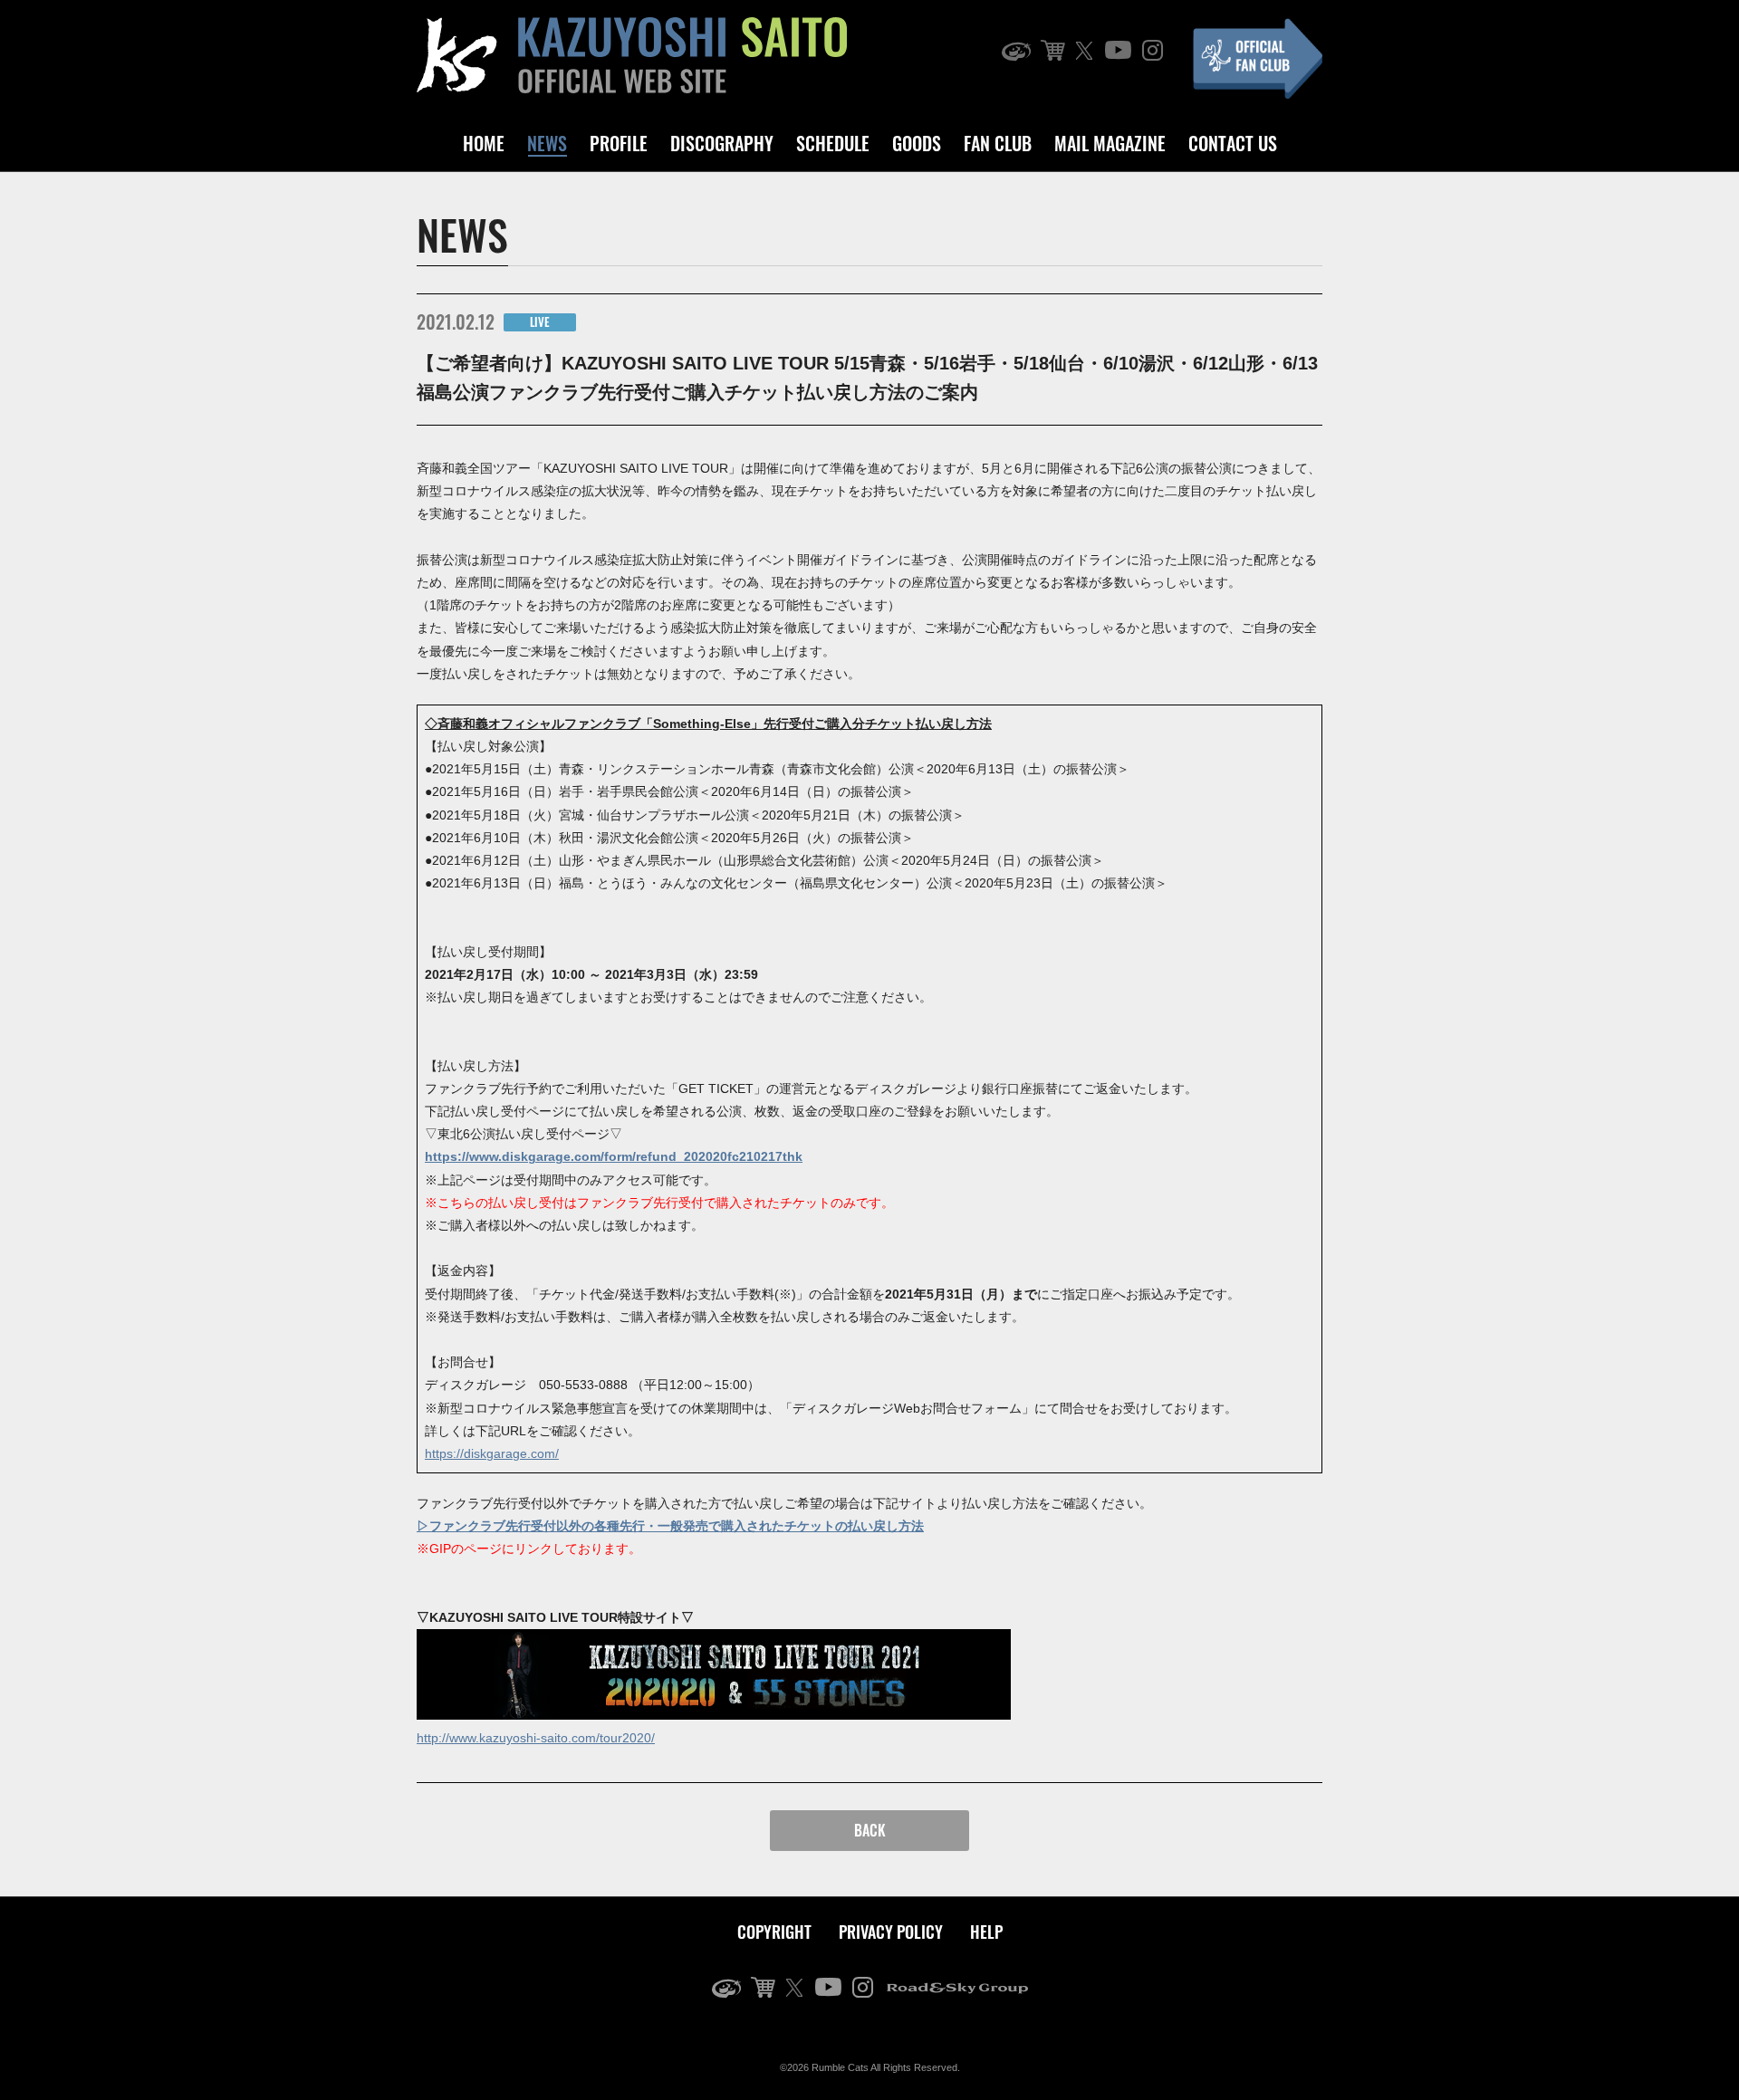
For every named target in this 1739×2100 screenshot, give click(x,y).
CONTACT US (1233, 143)
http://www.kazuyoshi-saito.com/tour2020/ (536, 1738)
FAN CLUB (998, 143)
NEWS (547, 143)
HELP (986, 1932)
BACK (870, 1830)
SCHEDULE (833, 143)
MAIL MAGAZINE (1110, 143)
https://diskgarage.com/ (492, 1453)
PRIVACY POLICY (891, 1932)
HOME (484, 143)
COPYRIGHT (774, 1932)
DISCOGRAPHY (722, 143)
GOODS (917, 143)
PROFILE (619, 143)
